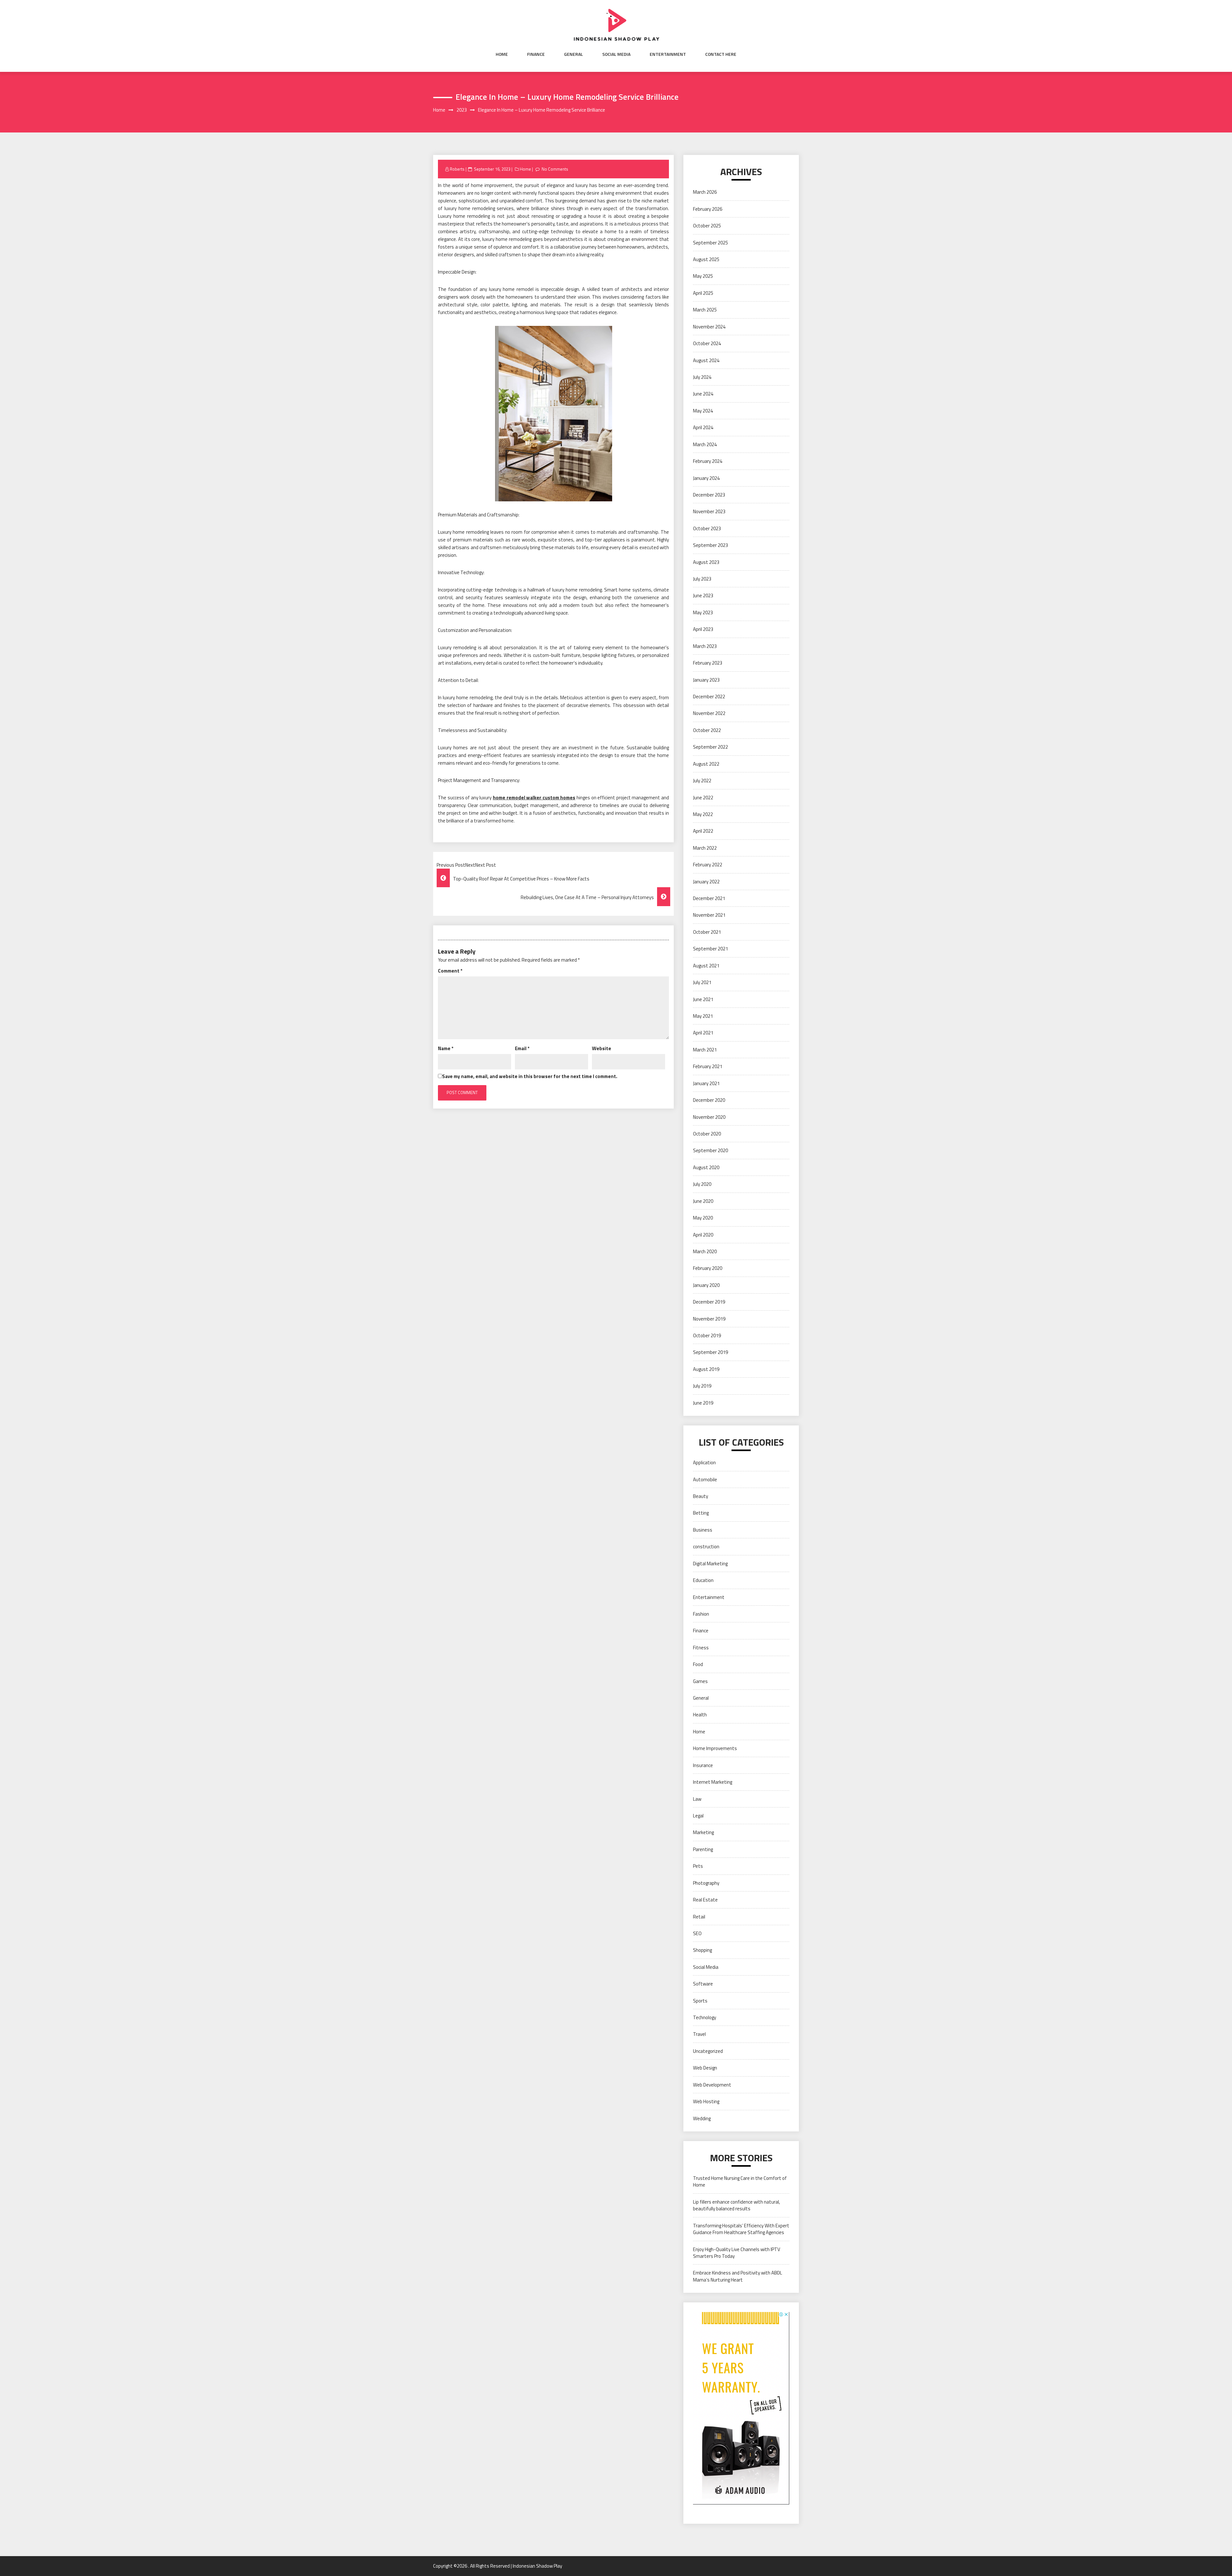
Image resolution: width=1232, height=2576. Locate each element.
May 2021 (703, 1016)
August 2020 (706, 1167)
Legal (698, 1816)
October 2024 (707, 343)
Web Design (705, 2068)
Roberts (457, 169)
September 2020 (710, 1150)
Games (700, 1681)
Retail (699, 1917)
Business (703, 1530)
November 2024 (709, 327)
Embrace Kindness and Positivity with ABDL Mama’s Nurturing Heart (738, 2276)
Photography (706, 1883)
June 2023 (703, 595)
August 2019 (706, 1369)
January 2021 (706, 1083)
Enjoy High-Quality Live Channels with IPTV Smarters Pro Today (737, 2253)
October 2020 (707, 1134)
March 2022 (705, 848)
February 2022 (708, 865)
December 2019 (709, 1302)
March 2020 (705, 1251)
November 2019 (709, 1319)
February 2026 (708, 209)
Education (703, 1580)
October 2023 (707, 528)
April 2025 (703, 293)
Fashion (701, 1614)
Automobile (705, 1479)
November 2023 (709, 511)
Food (698, 1664)
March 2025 (705, 310)
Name (446, 1048)
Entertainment (668, 54)
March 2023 (705, 646)
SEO (697, 1933)
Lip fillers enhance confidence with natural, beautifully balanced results (736, 2205)
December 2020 (709, 1100)
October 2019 (707, 1335)
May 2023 (703, 612)
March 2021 (705, 1050)
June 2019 (703, 1403)
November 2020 (709, 1117)
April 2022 (703, 831)
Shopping (702, 1950)
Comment (450, 971)
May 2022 (703, 814)
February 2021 (708, 1066)
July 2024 (702, 377)
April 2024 (703, 427)
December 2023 (709, 495)
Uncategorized (708, 2051)
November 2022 (709, 713)
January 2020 (706, 1285)
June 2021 (703, 999)
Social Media (616, 54)
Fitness (701, 1648)
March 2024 (705, 444)
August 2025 (706, 259)
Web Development (712, 2085)
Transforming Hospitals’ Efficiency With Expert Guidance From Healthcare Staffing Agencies (741, 2229)
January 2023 (706, 680)
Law (697, 1799)
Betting (701, 1513)
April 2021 (703, 1033)
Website (602, 1048)
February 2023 (708, 663)
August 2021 (706, 966)
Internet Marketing (713, 1782)
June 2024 (703, 394)
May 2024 (703, 411)
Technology (705, 2017)
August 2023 (706, 562)
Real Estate (705, 1900)
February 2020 (708, 1268)
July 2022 (702, 781)
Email (522, 1048)
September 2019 (710, 1352)
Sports (700, 2001)
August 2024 (706, 360)
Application (704, 1462)
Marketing (703, 1832)
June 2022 (703, 798)
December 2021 (709, 898)
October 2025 (707, 226)
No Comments (555, 169)
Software (703, 1984)
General (573, 54)
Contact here (721, 54)
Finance (536, 54)
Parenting (703, 1849)
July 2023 (702, 579)
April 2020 (703, 1235)
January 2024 (706, 478)
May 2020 (703, 1218)
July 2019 (702, 1386)
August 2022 (706, 764)
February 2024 (708, 461)
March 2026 (705, 192)
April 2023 (703, 629)
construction (706, 1547)
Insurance (703, 1765)
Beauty (701, 1496)
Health (700, 1715)
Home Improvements (715, 1748)
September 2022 (710, 747)
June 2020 (703, 1201)
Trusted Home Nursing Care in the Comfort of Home (740, 2181)
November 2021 (709, 915)
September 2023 (710, 545)
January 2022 (706, 882)
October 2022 (707, 730)
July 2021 (702, 982)
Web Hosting (706, 2101)
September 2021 (710, 949)
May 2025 (703, 276)
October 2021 (707, 932)
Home (502, 54)
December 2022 (709, 697)
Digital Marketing (710, 1564)
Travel (699, 2034)
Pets (698, 1866)
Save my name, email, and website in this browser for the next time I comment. (530, 1076)
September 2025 (710, 243)
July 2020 (702, 1184)
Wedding (702, 2118)
